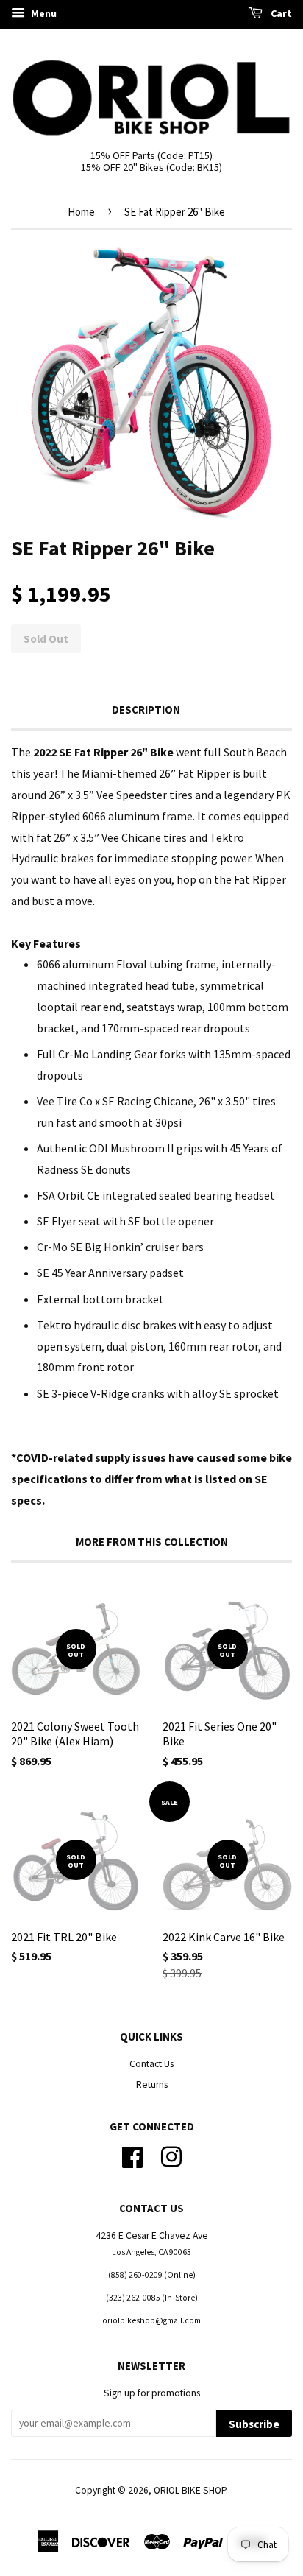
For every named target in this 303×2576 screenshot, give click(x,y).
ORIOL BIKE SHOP (190, 2490)
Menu (43, 13)
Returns (152, 2084)
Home (81, 212)
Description (146, 710)
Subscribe (254, 2424)
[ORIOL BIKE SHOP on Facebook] (132, 2155)
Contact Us (151, 2064)
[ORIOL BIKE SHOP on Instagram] (171, 2155)
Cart (280, 13)
